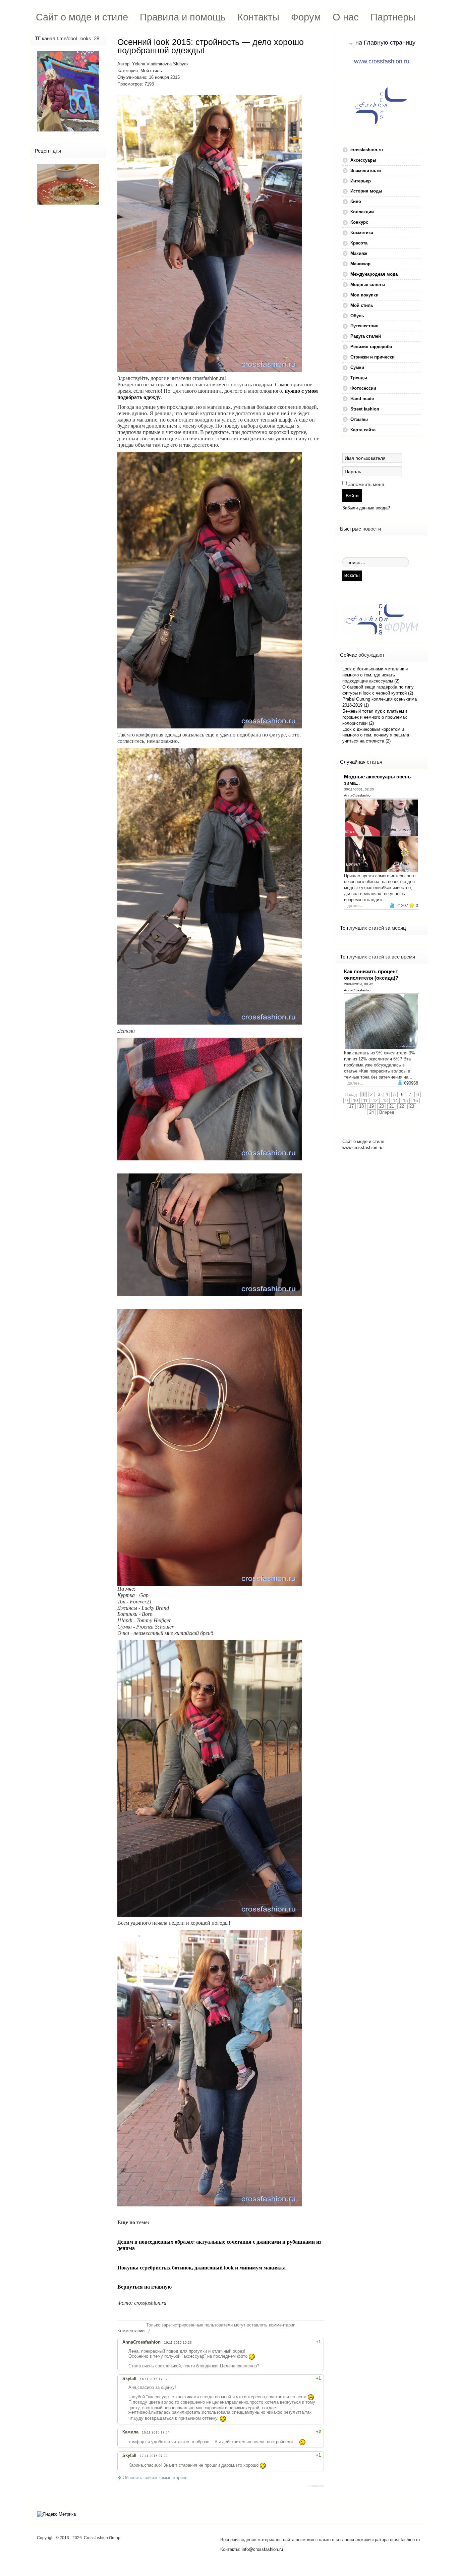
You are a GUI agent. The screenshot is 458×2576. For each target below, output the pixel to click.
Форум (306, 17)
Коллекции (362, 212)
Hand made (362, 399)
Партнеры (393, 17)
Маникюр (360, 264)
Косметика (362, 233)
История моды (366, 191)
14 (395, 1101)
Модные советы (368, 285)
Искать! (352, 575)
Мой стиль (151, 71)
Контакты (258, 17)
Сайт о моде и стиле (82, 17)
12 (375, 1101)
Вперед (387, 1112)
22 (402, 1106)
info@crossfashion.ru (262, 2549)
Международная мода (374, 274)
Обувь (357, 316)
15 (405, 1101)
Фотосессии (363, 388)
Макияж (359, 253)
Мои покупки (364, 295)
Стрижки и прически (373, 357)
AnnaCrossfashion (358, 795)
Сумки (357, 367)
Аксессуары (363, 160)
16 (415, 1101)
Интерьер (361, 181)
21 (392, 1106)
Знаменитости (366, 171)
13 (385, 1101)
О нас (346, 17)
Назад (351, 1094)
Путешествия (364, 326)
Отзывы (359, 419)
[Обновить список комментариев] (150, 2331)
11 (365, 1101)
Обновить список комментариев (155, 2478)
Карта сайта (363, 430)
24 (371, 1112)
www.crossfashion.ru (382, 61)
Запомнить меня (366, 484)
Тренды (359, 378)
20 (382, 1106)
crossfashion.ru (367, 150)
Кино (356, 201)
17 (351, 1106)
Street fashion (365, 409)
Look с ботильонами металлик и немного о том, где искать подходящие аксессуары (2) (375, 675)
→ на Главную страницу (382, 43)
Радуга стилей (366, 336)
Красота (359, 243)
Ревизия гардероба (371, 347)
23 (412, 1106)
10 (355, 1101)
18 (361, 1106)
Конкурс (359, 222)
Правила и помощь (183, 17)
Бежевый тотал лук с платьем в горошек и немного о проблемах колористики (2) (375, 717)
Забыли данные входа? (366, 508)
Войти (352, 495)
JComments (315, 2486)
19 (371, 1106)
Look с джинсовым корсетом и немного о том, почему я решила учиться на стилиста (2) (376, 735)
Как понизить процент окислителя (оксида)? (371, 975)
